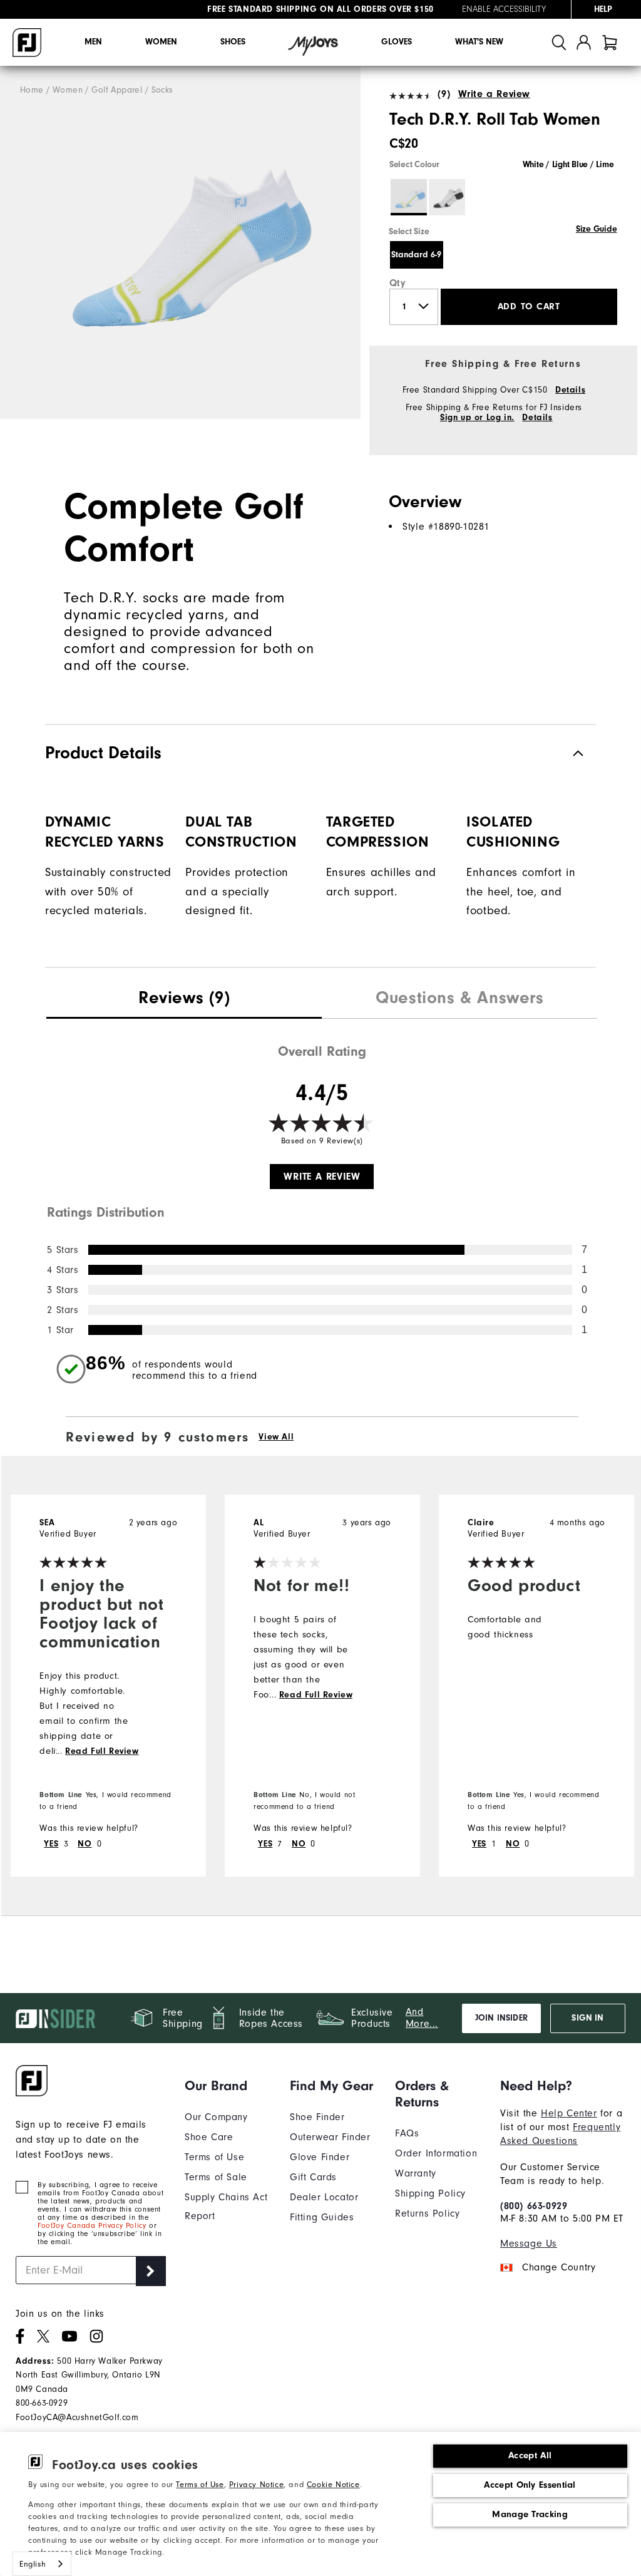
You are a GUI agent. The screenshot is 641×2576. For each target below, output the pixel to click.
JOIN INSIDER (501, 2018)
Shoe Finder (317, 2117)
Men (93, 42)
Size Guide (596, 229)
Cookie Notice (333, 2485)
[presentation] (184, 999)
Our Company (216, 2117)
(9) (444, 94)
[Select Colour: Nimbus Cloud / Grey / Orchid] (447, 197)
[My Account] (584, 42)
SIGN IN (587, 2018)
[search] (559, 42)
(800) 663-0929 (534, 2206)
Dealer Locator (324, 2197)
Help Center (569, 2113)
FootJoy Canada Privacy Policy (92, 2226)
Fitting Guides (322, 2217)
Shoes (233, 42)
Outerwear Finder (330, 2137)
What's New (479, 42)
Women (161, 42)
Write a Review (494, 94)
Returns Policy (427, 2213)
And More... (422, 2018)
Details (570, 390)
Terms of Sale (216, 2177)
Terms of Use (200, 2485)
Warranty (416, 2173)
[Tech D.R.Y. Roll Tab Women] (180, 243)
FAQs (407, 2133)
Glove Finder (320, 2157)
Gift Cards (313, 2177)
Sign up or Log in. (477, 418)
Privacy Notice (256, 2485)
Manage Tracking (530, 2514)
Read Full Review (102, 1751)
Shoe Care (209, 2137)
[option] (180, 243)
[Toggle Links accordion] (228, 2086)
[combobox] (42, 2564)
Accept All (530, 2455)
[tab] (610, 42)
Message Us (529, 2244)
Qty (398, 283)
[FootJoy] (27, 43)
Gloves (397, 42)
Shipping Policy (430, 2193)
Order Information (436, 2153)
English (33, 2564)
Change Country (559, 2267)
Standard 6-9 (416, 255)
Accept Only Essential (530, 2485)
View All (276, 1437)
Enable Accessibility (504, 9)
